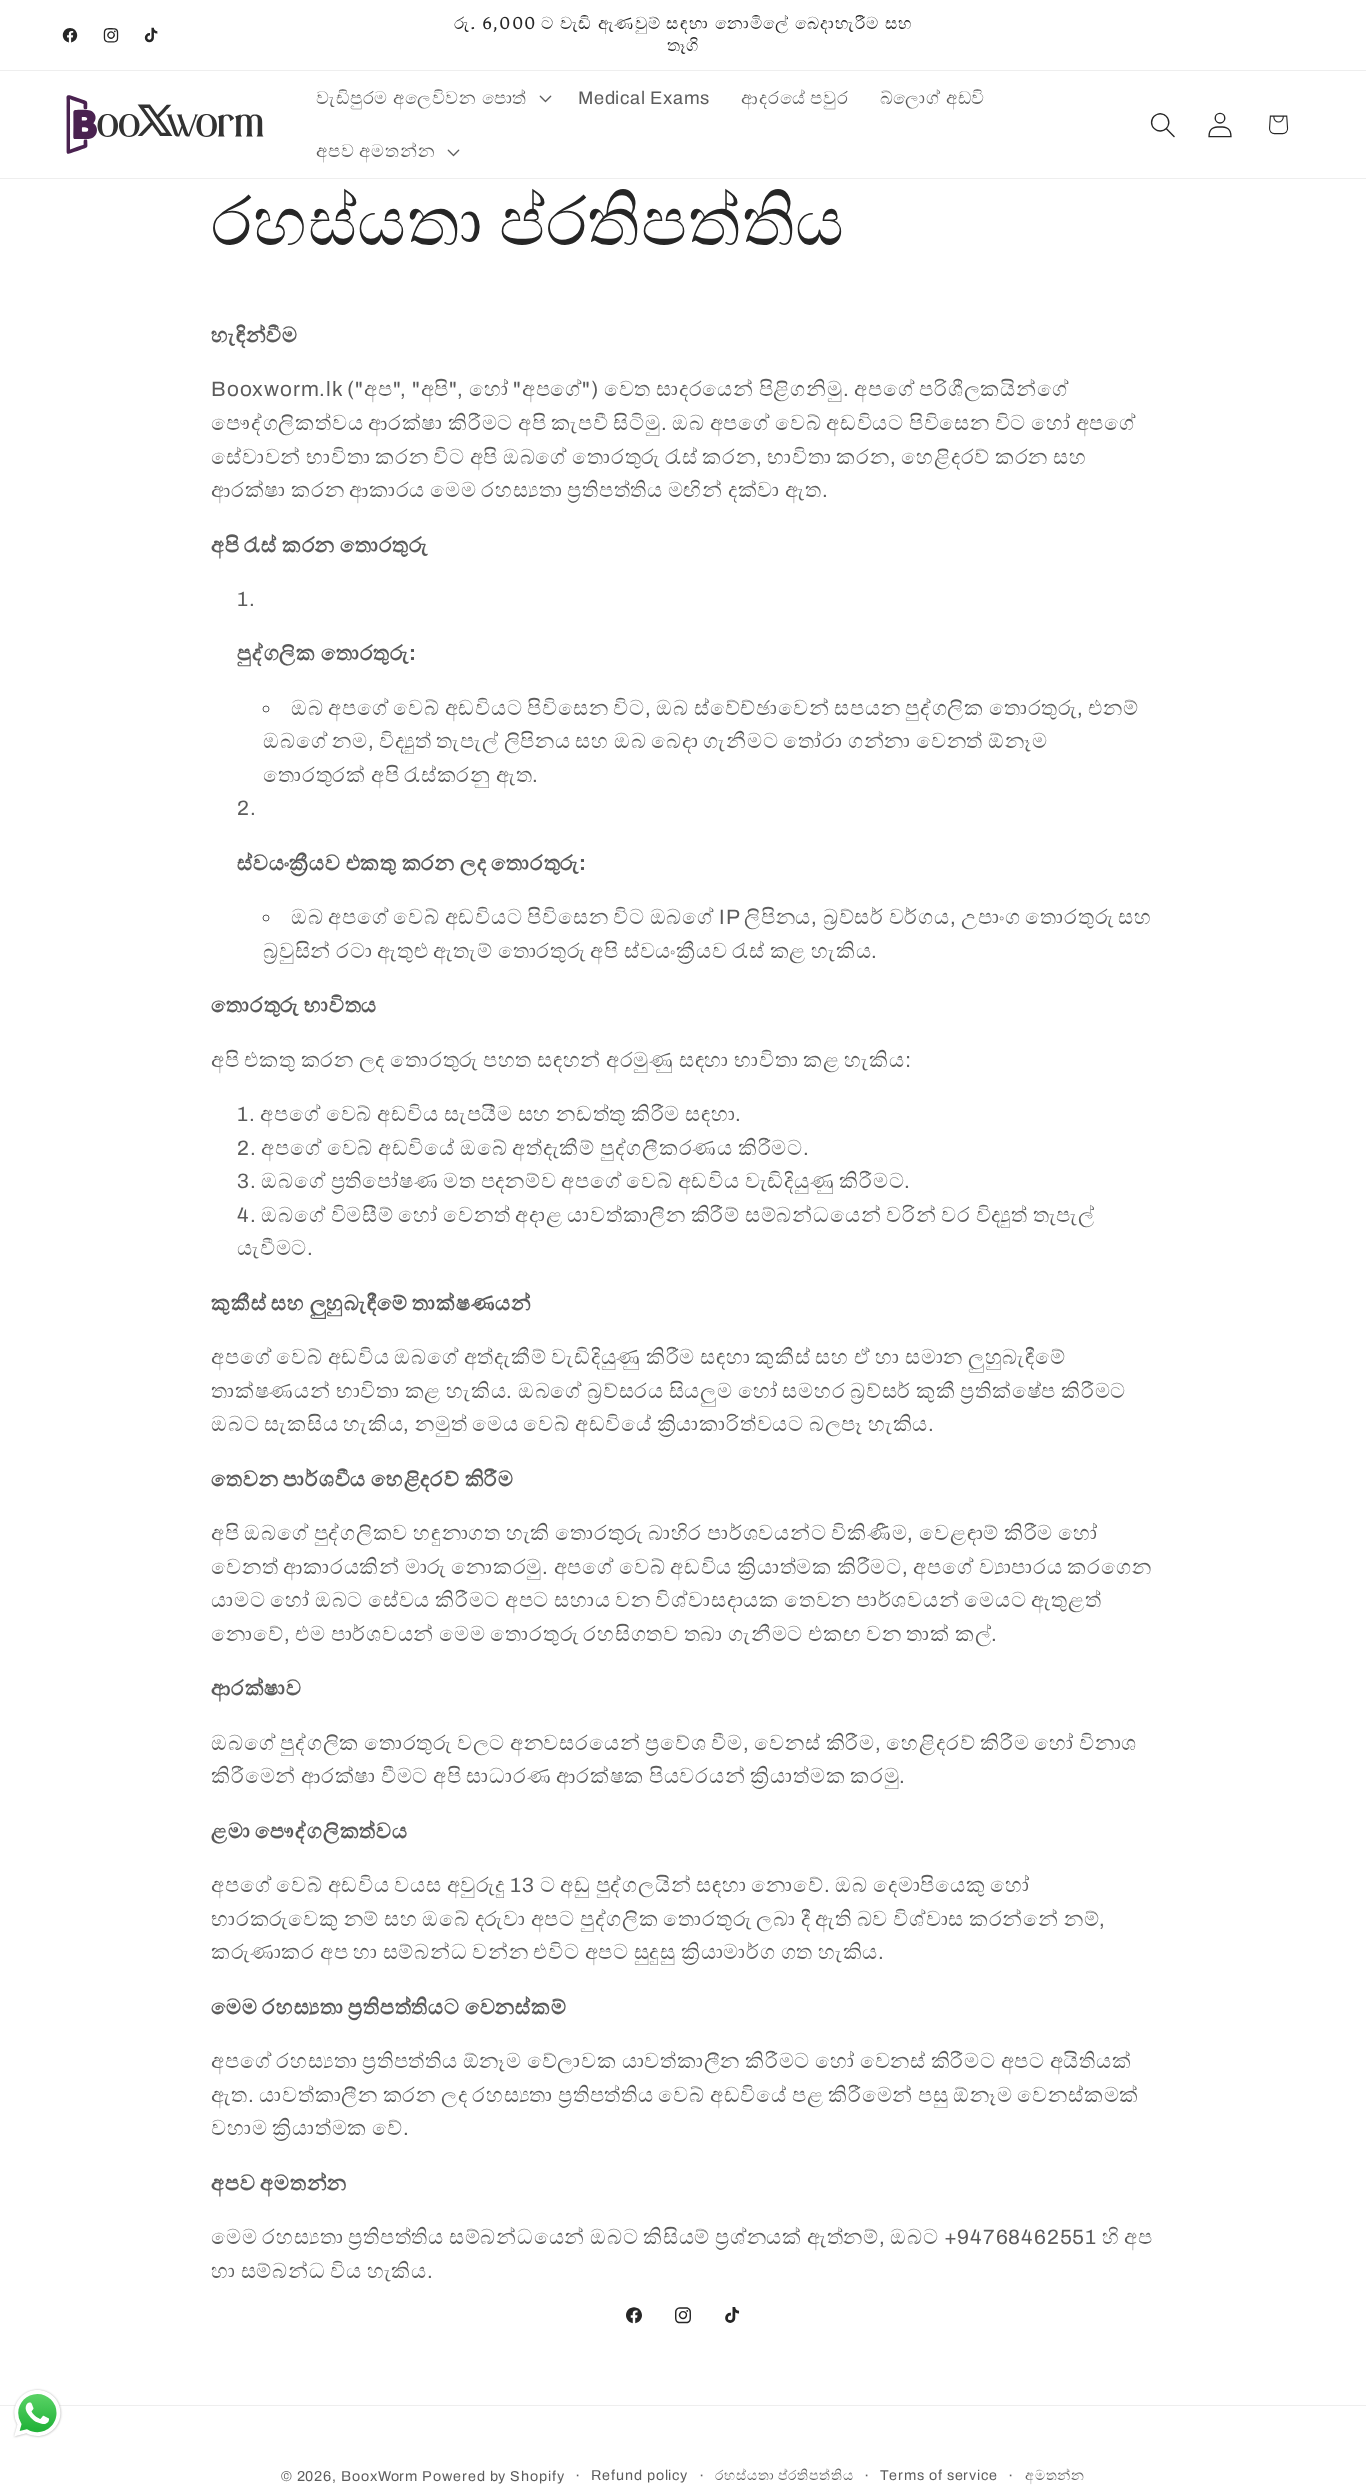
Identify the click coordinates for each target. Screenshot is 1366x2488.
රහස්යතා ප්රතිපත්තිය (784, 2475)
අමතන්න (1055, 2475)
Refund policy (639, 2475)
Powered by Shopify (493, 2476)
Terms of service (939, 2475)
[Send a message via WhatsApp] (37, 2413)
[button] (432, 98)
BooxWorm (379, 2476)
